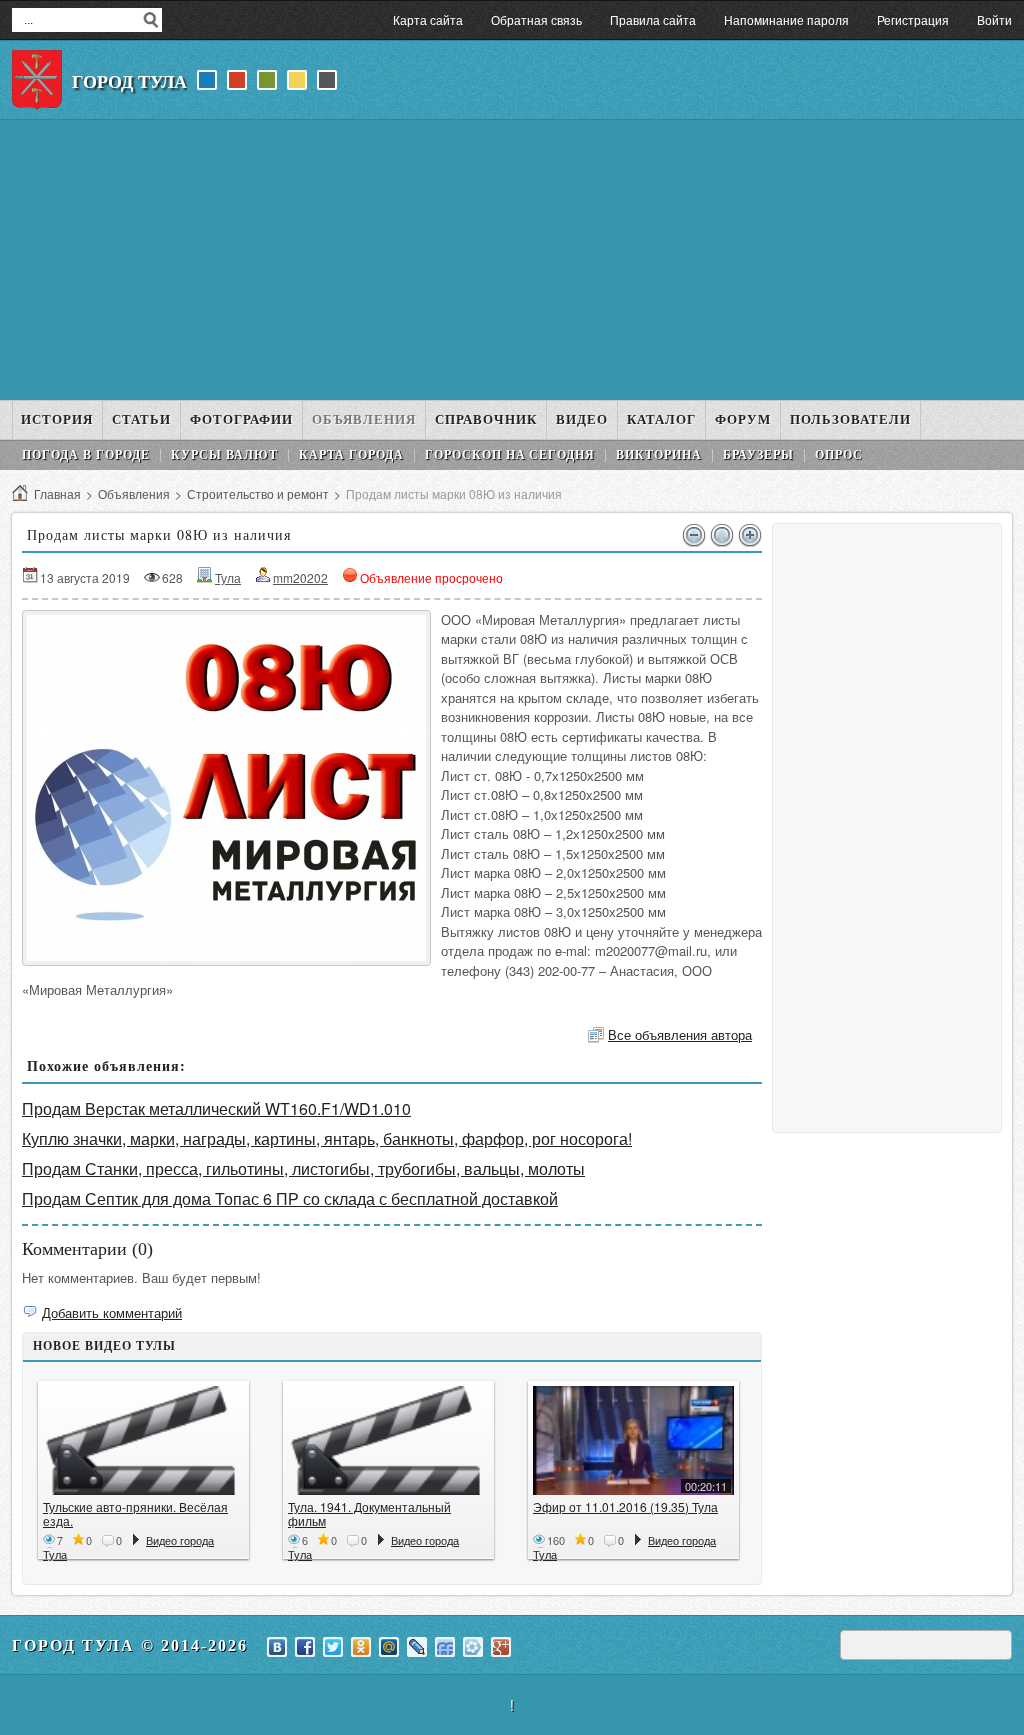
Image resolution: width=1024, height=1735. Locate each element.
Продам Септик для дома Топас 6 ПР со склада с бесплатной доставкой (290, 1198)
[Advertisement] (512, 260)
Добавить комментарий (112, 1312)
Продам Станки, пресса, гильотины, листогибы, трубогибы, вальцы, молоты (303, 1168)
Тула (228, 577)
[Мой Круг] (473, 1647)
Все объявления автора (680, 1034)
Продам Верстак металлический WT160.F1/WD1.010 (216, 1108)
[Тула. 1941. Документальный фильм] (388, 1440)
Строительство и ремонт (258, 493)
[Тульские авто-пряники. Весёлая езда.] (143, 1440)
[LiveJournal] (417, 1647)
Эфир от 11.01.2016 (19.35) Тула (625, 1506)
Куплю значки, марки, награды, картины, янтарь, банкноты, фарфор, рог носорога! (327, 1138)
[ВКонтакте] (277, 1647)
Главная (57, 493)
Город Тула (129, 82)
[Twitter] (333, 1647)
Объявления (134, 493)
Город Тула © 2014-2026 (130, 1645)
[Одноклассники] (361, 1647)
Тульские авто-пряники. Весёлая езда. (135, 1513)
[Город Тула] (37, 80)
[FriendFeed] (445, 1647)
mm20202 (300, 577)
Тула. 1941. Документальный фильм (369, 1513)
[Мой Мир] (389, 1647)
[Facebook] (305, 1647)
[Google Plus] (501, 1647)
